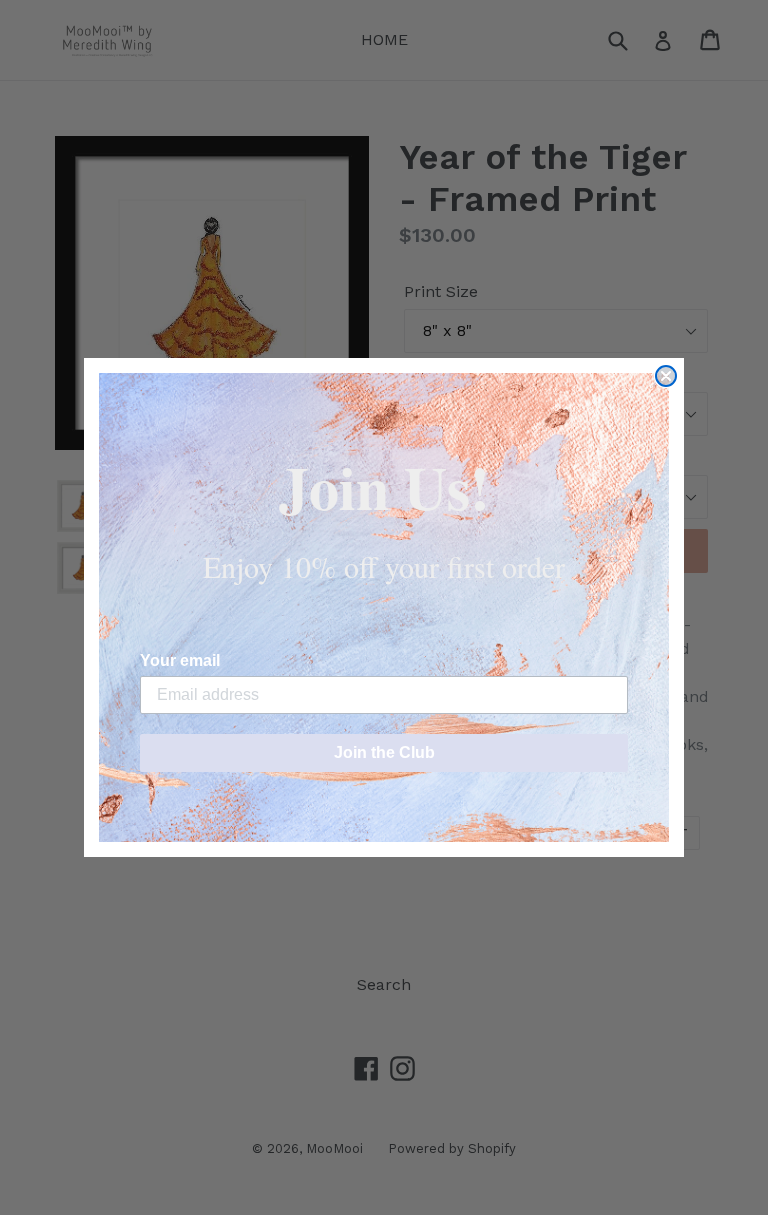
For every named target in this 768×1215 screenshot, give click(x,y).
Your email (180, 660)
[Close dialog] (666, 376)
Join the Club (384, 752)
